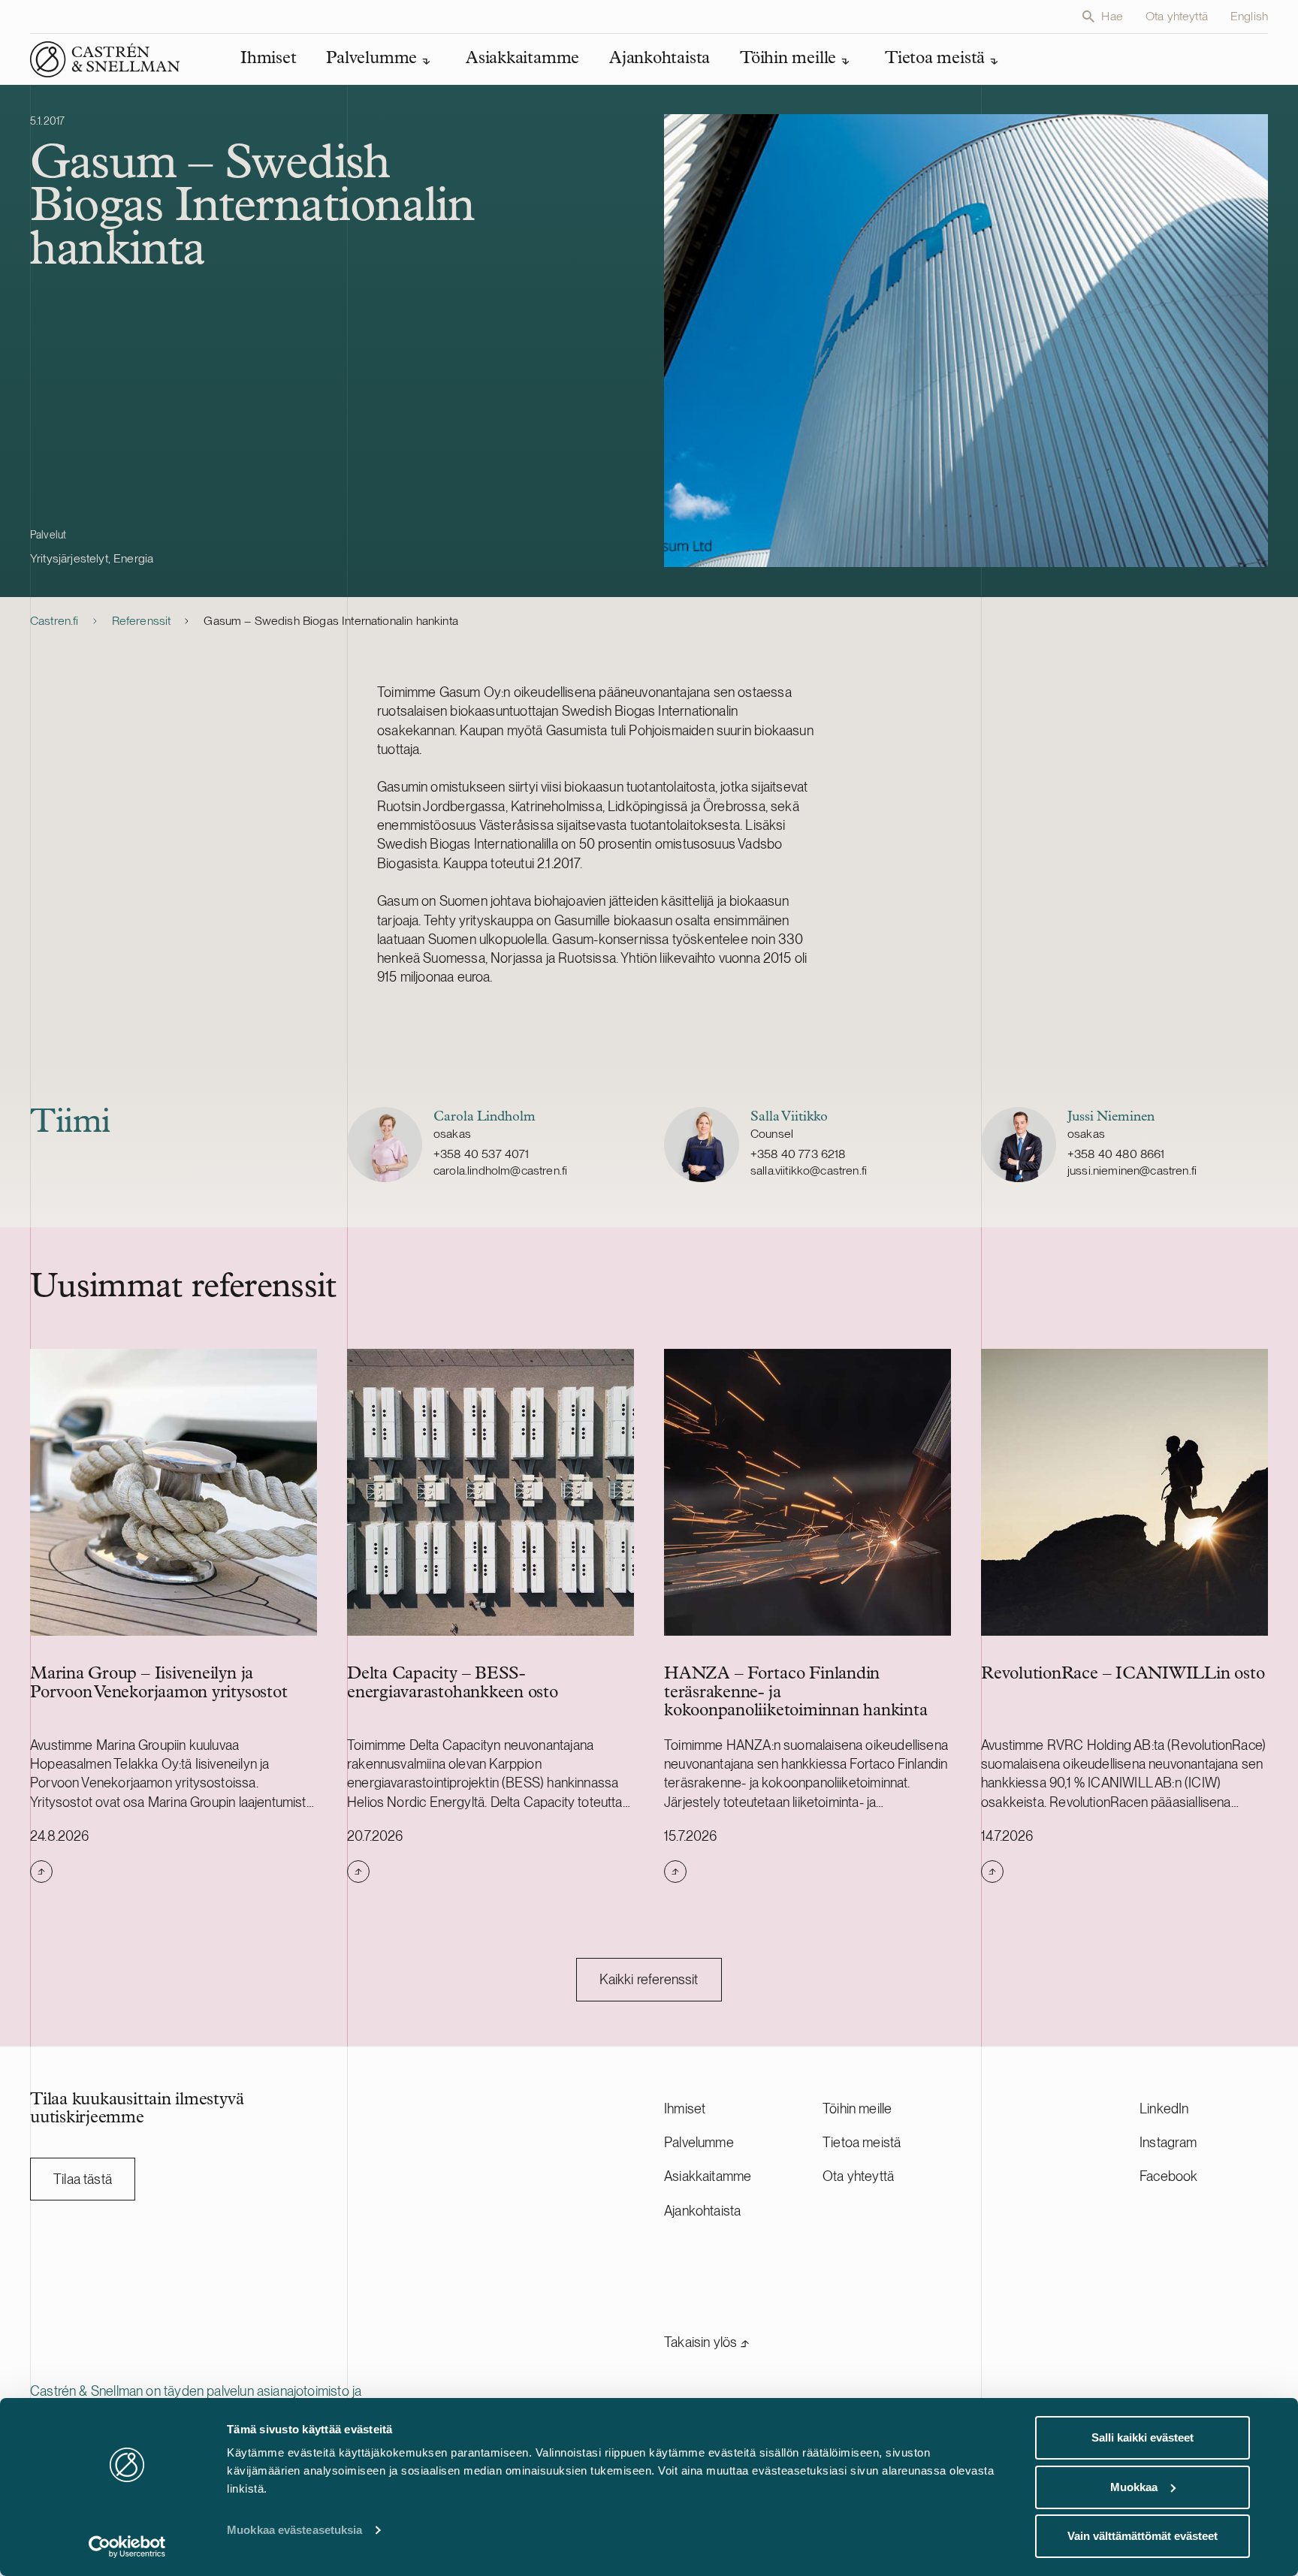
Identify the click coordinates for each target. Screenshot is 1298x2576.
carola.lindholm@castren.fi (500, 1170)
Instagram (1168, 2142)
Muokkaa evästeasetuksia (294, 2530)
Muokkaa (1134, 2487)
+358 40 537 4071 (481, 1154)
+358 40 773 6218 (798, 1154)
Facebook (1168, 2176)
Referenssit (142, 621)
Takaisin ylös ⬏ (707, 2342)
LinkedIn (1164, 2108)
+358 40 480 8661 (1116, 1154)
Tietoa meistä (862, 2142)
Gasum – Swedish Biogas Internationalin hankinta (331, 621)
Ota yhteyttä (1177, 16)
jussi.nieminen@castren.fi (1132, 1170)
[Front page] (105, 59)
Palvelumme (699, 2142)
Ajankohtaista (702, 2211)
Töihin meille (857, 2108)
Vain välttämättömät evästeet (1143, 2536)
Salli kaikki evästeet (1143, 2437)
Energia (133, 558)
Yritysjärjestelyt (69, 558)
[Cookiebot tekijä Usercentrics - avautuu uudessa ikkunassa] (127, 2547)
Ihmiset (685, 2108)
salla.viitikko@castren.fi (809, 1170)
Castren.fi (54, 621)
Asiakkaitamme (708, 2176)
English (1249, 16)
